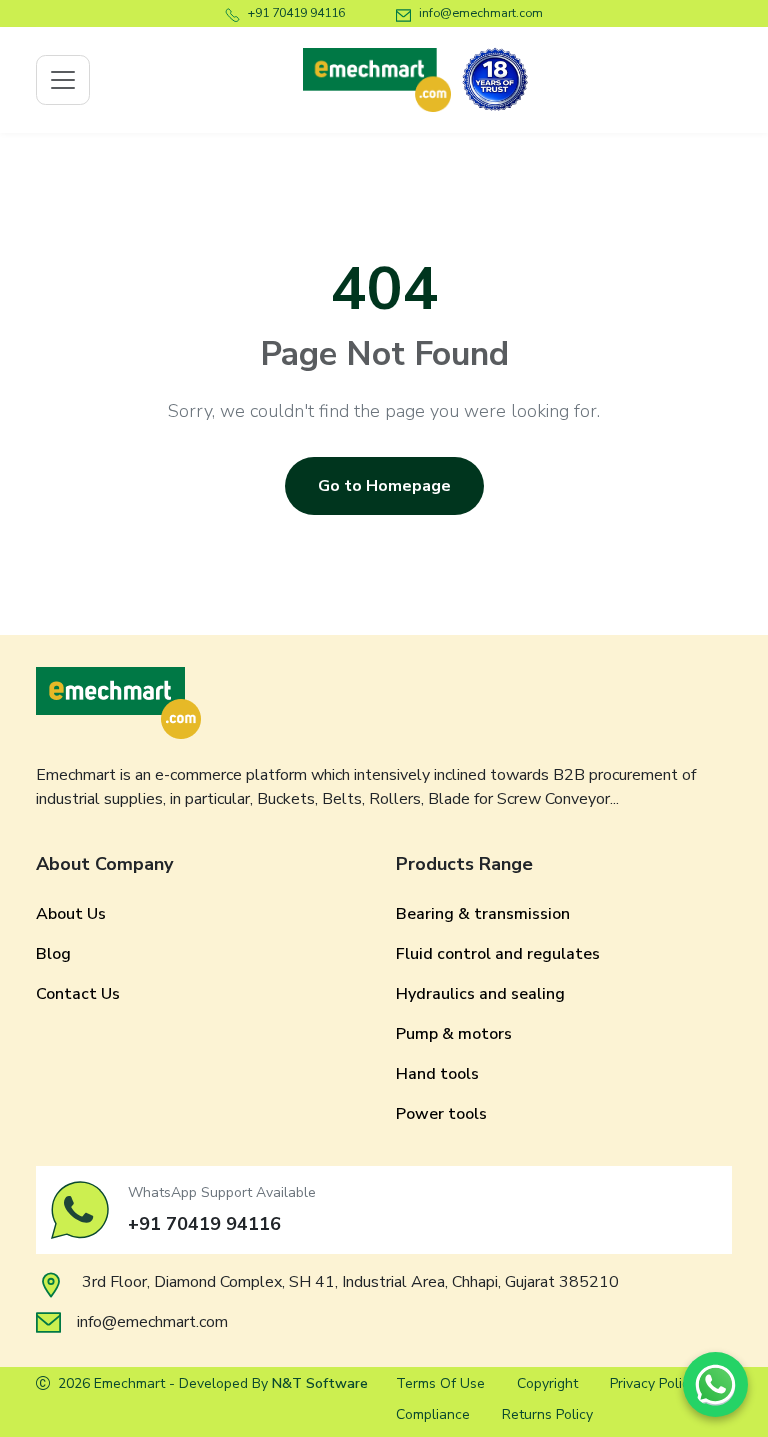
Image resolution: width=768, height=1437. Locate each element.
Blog (53, 954)
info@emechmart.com (481, 12)
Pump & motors (454, 1034)
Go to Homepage (384, 486)
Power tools (441, 1114)
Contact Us (78, 994)
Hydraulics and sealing (480, 994)
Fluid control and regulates (498, 954)
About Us (71, 914)
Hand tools (437, 1074)
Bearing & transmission (483, 914)
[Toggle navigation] (63, 80)
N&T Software (320, 1383)
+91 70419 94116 (296, 12)
